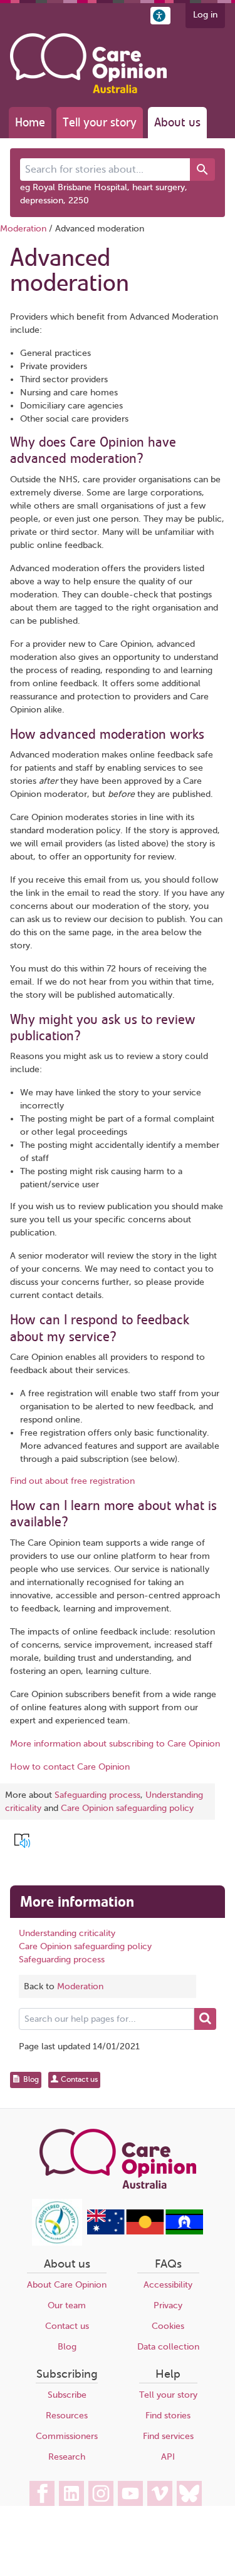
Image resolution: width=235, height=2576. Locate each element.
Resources (67, 2416)
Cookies (168, 2326)
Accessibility (168, 2285)
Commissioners (67, 2436)
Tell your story (100, 122)
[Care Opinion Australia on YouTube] (130, 2493)
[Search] (202, 170)
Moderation (23, 229)
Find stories (168, 2416)
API (168, 2457)
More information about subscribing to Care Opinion (115, 1744)
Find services (168, 2436)
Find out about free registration (72, 1481)
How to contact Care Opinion (70, 1767)
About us (177, 122)
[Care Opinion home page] (88, 63)
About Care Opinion (67, 2285)
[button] (160, 16)
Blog (67, 2347)
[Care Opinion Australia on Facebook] (42, 2493)
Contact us (67, 2326)
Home (30, 122)
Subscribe (67, 2395)
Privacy (168, 2305)
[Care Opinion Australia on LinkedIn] (71, 2493)
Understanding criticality (67, 1933)
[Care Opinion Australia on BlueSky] (189, 2493)
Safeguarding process (97, 1795)
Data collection (168, 2347)
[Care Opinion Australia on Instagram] (101, 2493)
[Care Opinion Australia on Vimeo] (160, 2493)
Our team (67, 2305)
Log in (205, 15)
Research (67, 2457)
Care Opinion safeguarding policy (127, 1808)
